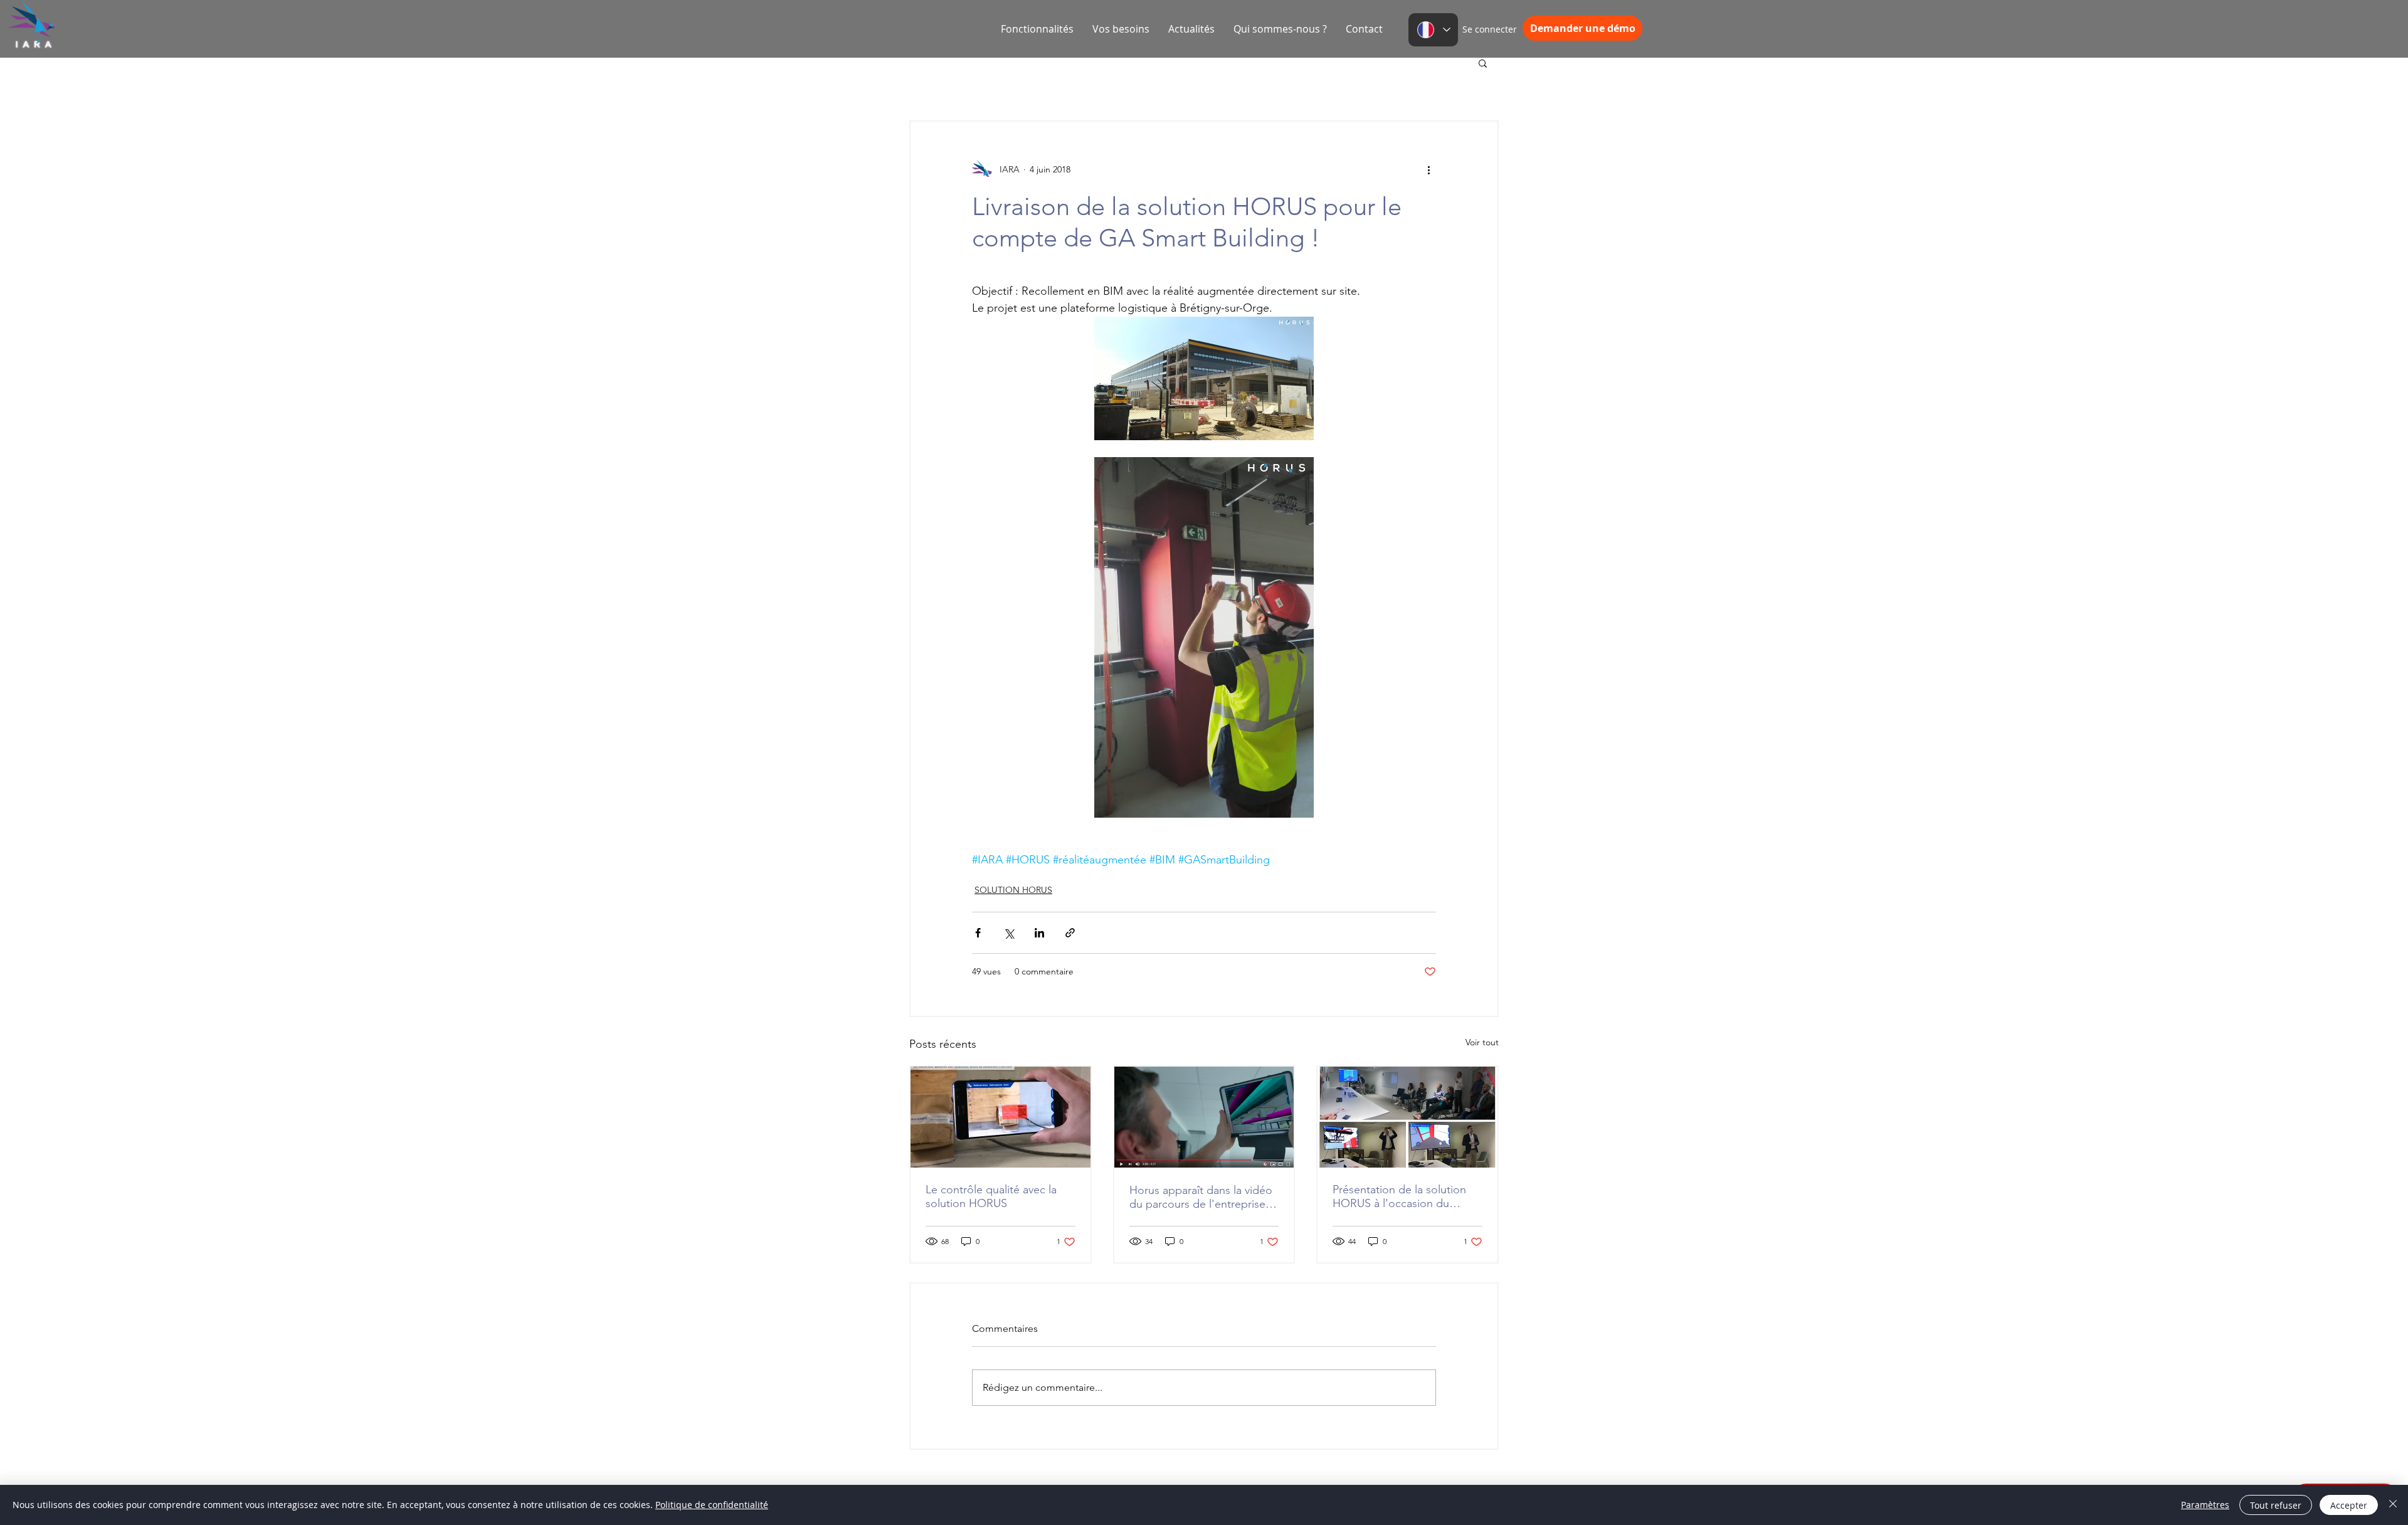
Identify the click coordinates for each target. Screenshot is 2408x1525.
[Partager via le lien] (1070, 933)
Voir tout (1482, 1042)
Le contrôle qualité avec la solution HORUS (991, 1196)
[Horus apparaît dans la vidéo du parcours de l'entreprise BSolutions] (1204, 1117)
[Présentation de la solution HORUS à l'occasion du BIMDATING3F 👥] (1407, 1117)
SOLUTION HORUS (1013, 890)
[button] (1483, 63)
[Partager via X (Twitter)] (1009, 933)
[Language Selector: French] (1433, 30)
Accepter (2349, 1505)
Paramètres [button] (2205, 1505)
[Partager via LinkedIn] (1039, 933)
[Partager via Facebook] (978, 933)
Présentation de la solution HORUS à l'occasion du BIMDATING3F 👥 (1399, 1196)
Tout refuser (2276, 1505)
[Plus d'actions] (1428, 169)
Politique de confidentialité (712, 1505)
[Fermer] (2393, 1505)
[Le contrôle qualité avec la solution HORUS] (1001, 1117)
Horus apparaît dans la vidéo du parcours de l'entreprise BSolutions (1201, 1197)
